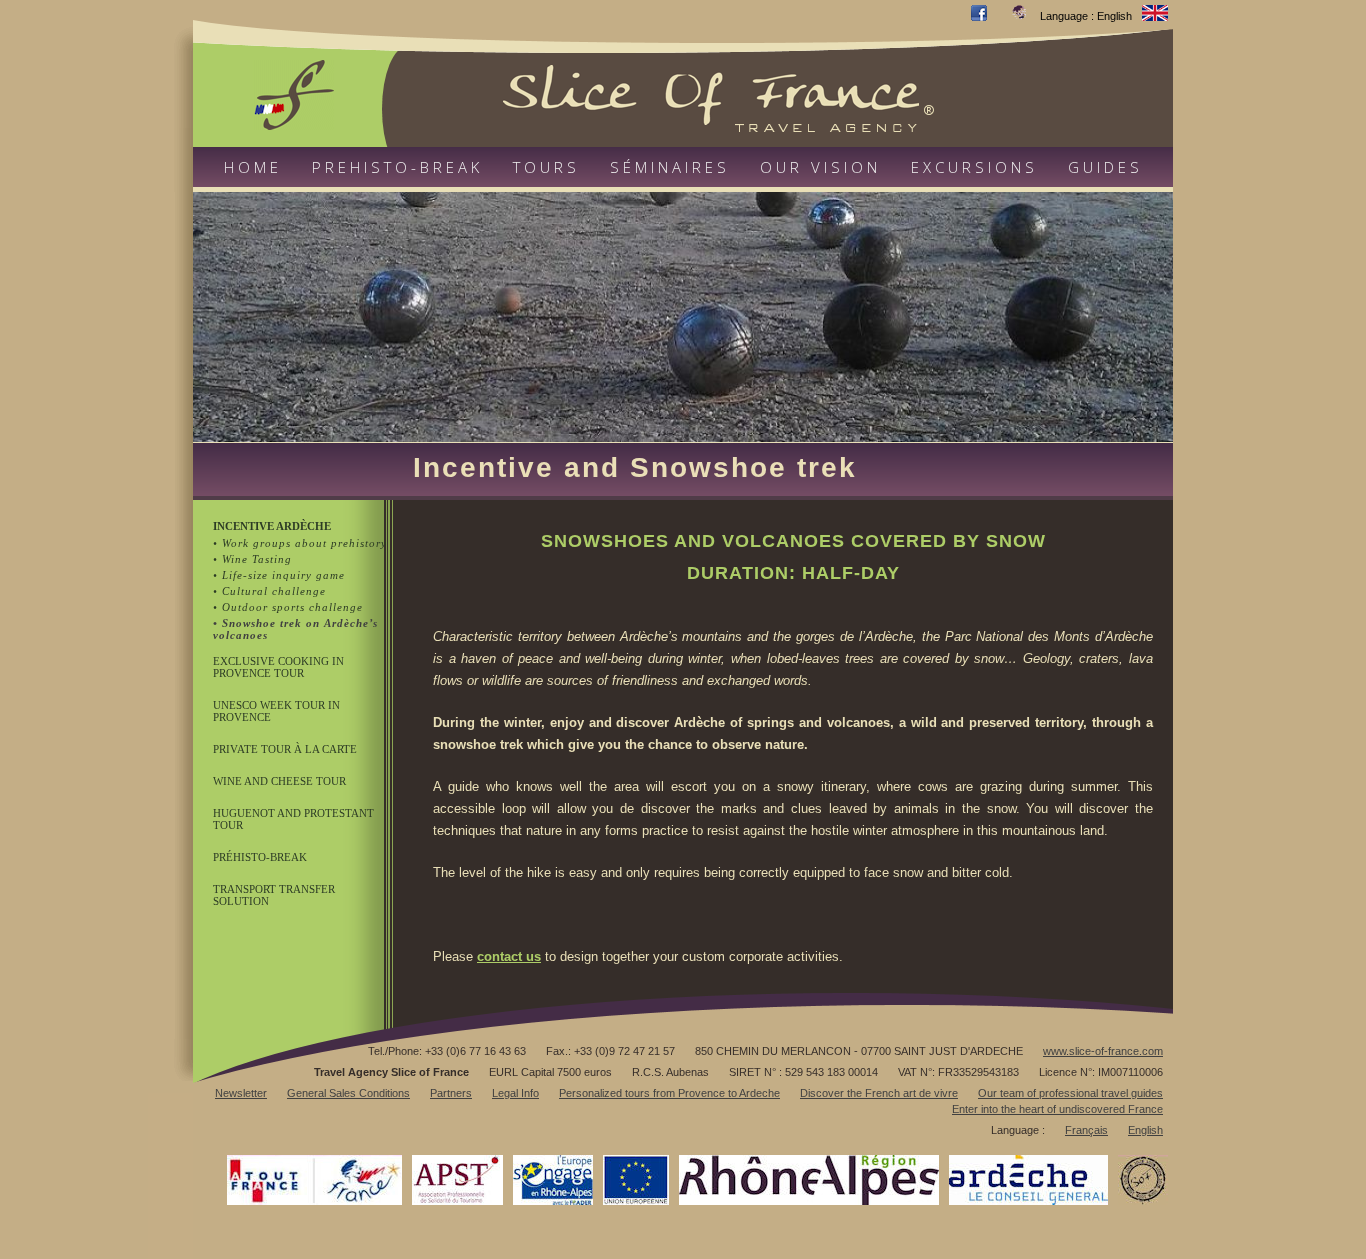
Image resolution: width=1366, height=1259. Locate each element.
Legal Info (515, 1093)
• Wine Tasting (252, 559)
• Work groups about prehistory (300, 543)
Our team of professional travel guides (1070, 1093)
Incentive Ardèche (272, 526)
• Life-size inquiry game (279, 575)
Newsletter (241, 1093)
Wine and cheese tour (279, 781)
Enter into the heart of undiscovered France (1057, 1109)
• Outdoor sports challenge (288, 607)
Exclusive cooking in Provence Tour (278, 667)
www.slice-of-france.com (1103, 1051)
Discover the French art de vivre (879, 1093)
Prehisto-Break (397, 167)
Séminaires (670, 167)
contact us (509, 956)
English (1145, 1130)
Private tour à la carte (285, 749)
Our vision (820, 167)
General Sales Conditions (348, 1093)
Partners (451, 1093)
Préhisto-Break (260, 857)
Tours (546, 167)
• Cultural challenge (269, 591)
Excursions (974, 167)
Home (253, 167)
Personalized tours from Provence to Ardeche (669, 1093)
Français (1086, 1130)
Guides (1105, 167)
